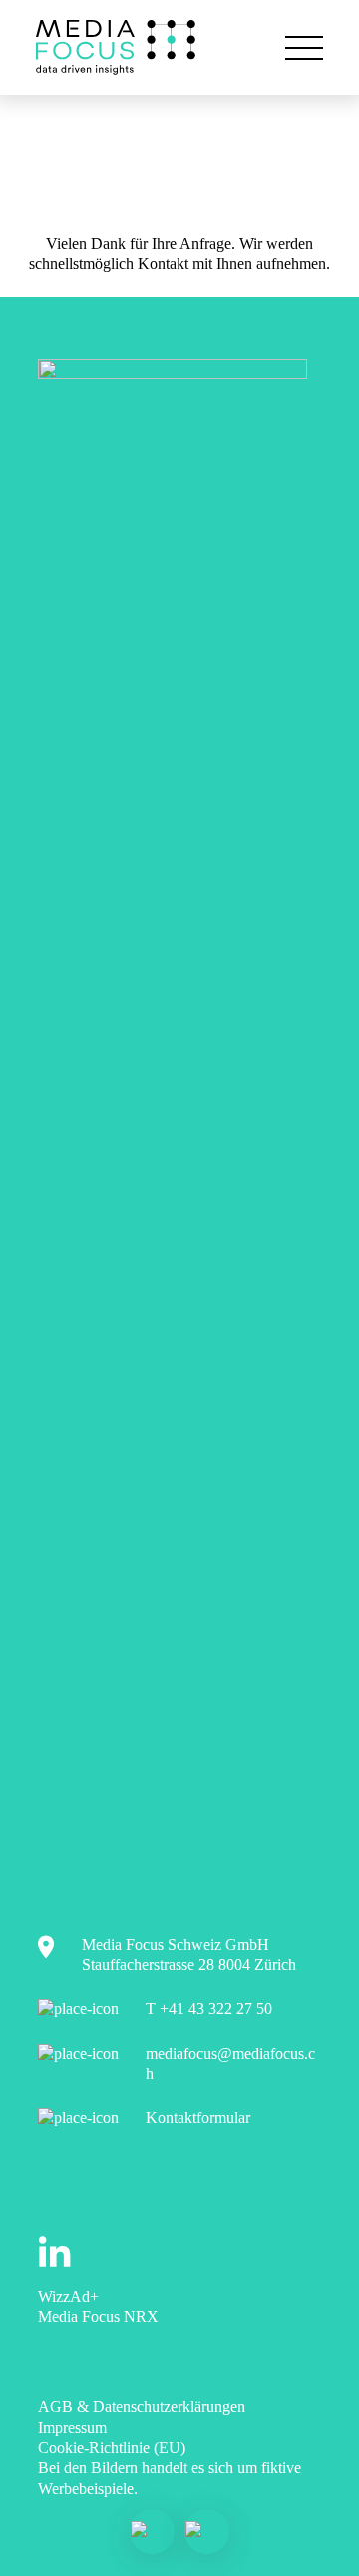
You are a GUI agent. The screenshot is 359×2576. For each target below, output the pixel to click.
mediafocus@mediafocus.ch (230, 2063)
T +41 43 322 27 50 (209, 2008)
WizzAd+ (68, 2297)
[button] (304, 48)
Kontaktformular (198, 2117)
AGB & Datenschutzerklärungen (142, 2407)
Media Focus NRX (98, 2317)
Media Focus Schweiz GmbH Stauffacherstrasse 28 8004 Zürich (189, 1954)
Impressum (72, 2428)
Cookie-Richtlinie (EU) (112, 2448)
